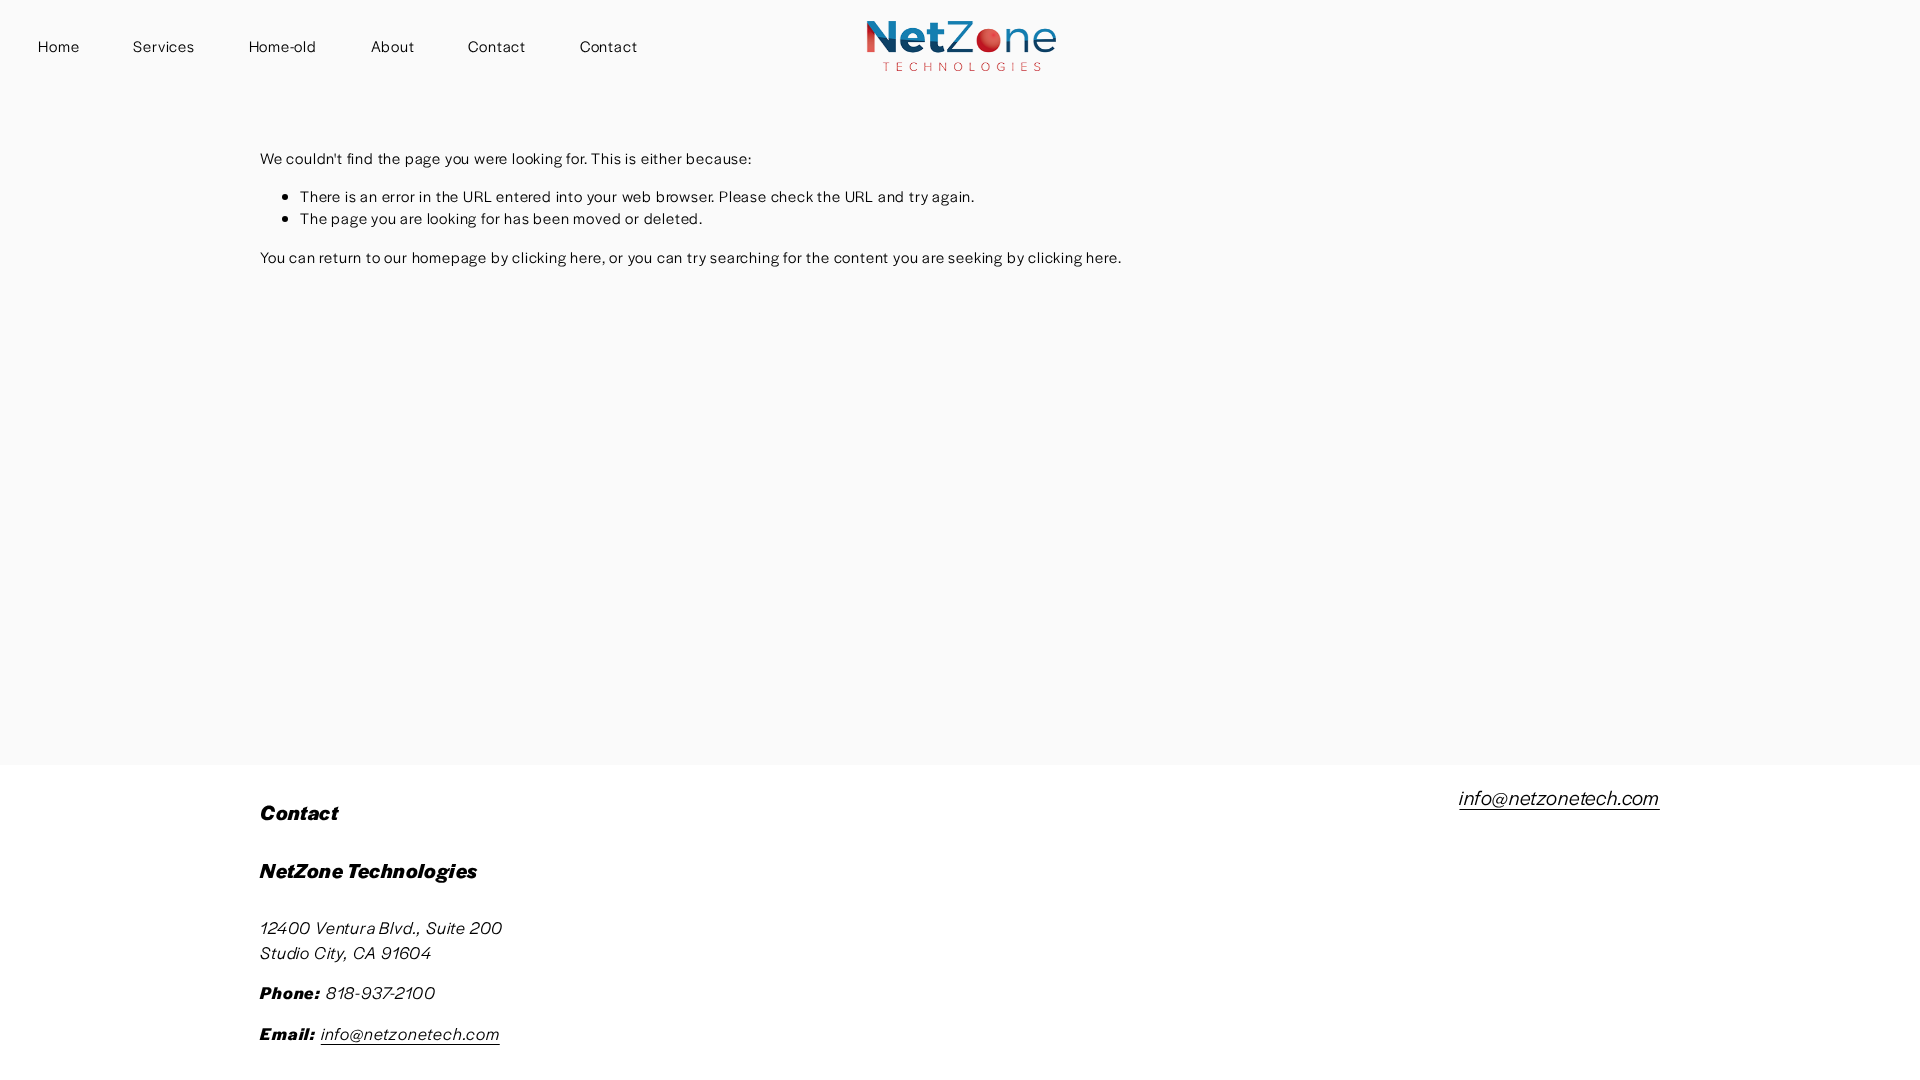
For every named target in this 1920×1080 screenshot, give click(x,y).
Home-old (283, 45)
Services (163, 45)
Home (58, 45)
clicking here (556, 256)
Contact (497, 45)
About (393, 45)
